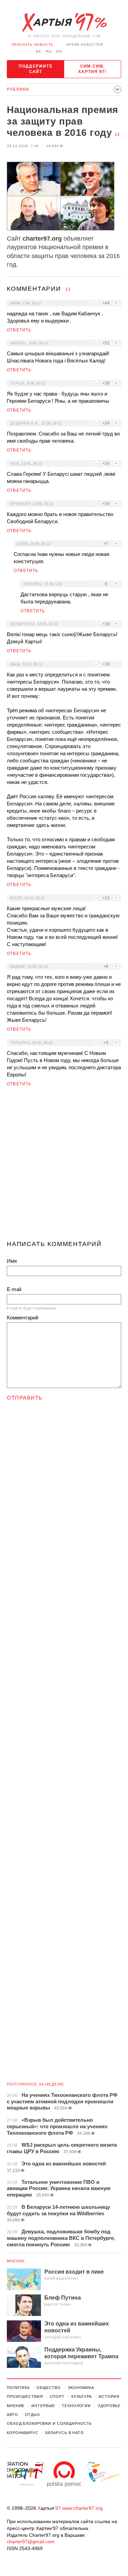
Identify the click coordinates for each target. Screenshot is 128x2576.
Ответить (19, 330)
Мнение (16, 2261)
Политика (18, 2388)
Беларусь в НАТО (65, 2433)
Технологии (76, 2406)
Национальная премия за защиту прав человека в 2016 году (62, 121)
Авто (12, 2415)
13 (117, 134)
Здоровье (109, 2406)
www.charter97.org (82, 2508)
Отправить (25, 1398)
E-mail (14, 1289)
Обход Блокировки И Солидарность (49, 2423)
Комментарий (23, 1318)
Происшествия (25, 2396)
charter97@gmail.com (31, 2542)
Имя (12, 1261)
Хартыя (64, 23)
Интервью (43, 2406)
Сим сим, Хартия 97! (92, 69)
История (109, 2396)
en (59, 51)
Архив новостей (84, 45)
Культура (82, 2396)
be (39, 51)
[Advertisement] (64, 1166)
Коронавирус (23, 2433)
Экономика (81, 2388)
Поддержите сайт (36, 69)
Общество (49, 2388)
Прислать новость (33, 45)
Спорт (57, 2396)
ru (49, 51)
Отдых (32, 2415)
